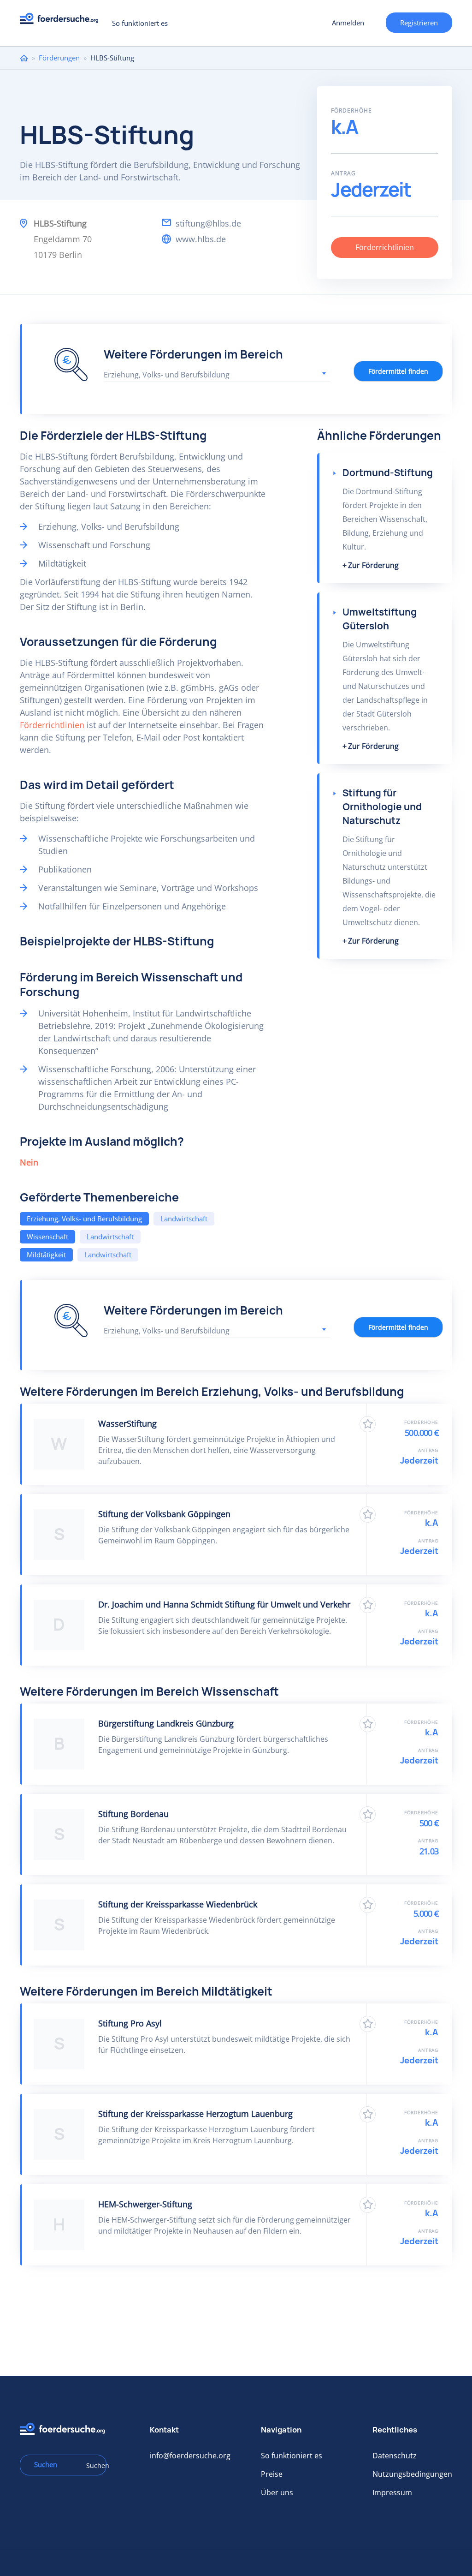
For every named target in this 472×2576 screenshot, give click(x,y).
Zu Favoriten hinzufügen (368, 1424)
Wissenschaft (47, 1237)
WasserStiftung (127, 1423)
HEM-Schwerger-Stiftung (145, 2204)
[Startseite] (62, 21)
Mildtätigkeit (46, 1255)
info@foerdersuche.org (190, 2456)
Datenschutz (395, 2456)
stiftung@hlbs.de (208, 223)
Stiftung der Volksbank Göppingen (164, 1514)
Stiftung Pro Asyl (130, 2023)
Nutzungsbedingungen (412, 2474)
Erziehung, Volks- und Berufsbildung (84, 1219)
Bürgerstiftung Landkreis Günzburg (166, 1723)
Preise (272, 2474)
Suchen (93, 2465)
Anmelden (348, 23)
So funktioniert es (140, 23)
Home (24, 58)
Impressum (392, 2492)
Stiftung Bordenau (133, 1814)
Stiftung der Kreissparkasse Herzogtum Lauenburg (195, 2114)
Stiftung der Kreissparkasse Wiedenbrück (178, 1904)
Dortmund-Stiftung (388, 473)
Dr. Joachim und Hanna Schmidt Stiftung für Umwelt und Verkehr (224, 1604)
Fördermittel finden (398, 371)
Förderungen (59, 58)
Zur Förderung (373, 565)
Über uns (277, 2492)
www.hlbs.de (201, 239)
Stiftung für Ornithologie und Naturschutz (382, 807)
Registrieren (419, 23)
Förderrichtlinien (385, 247)
